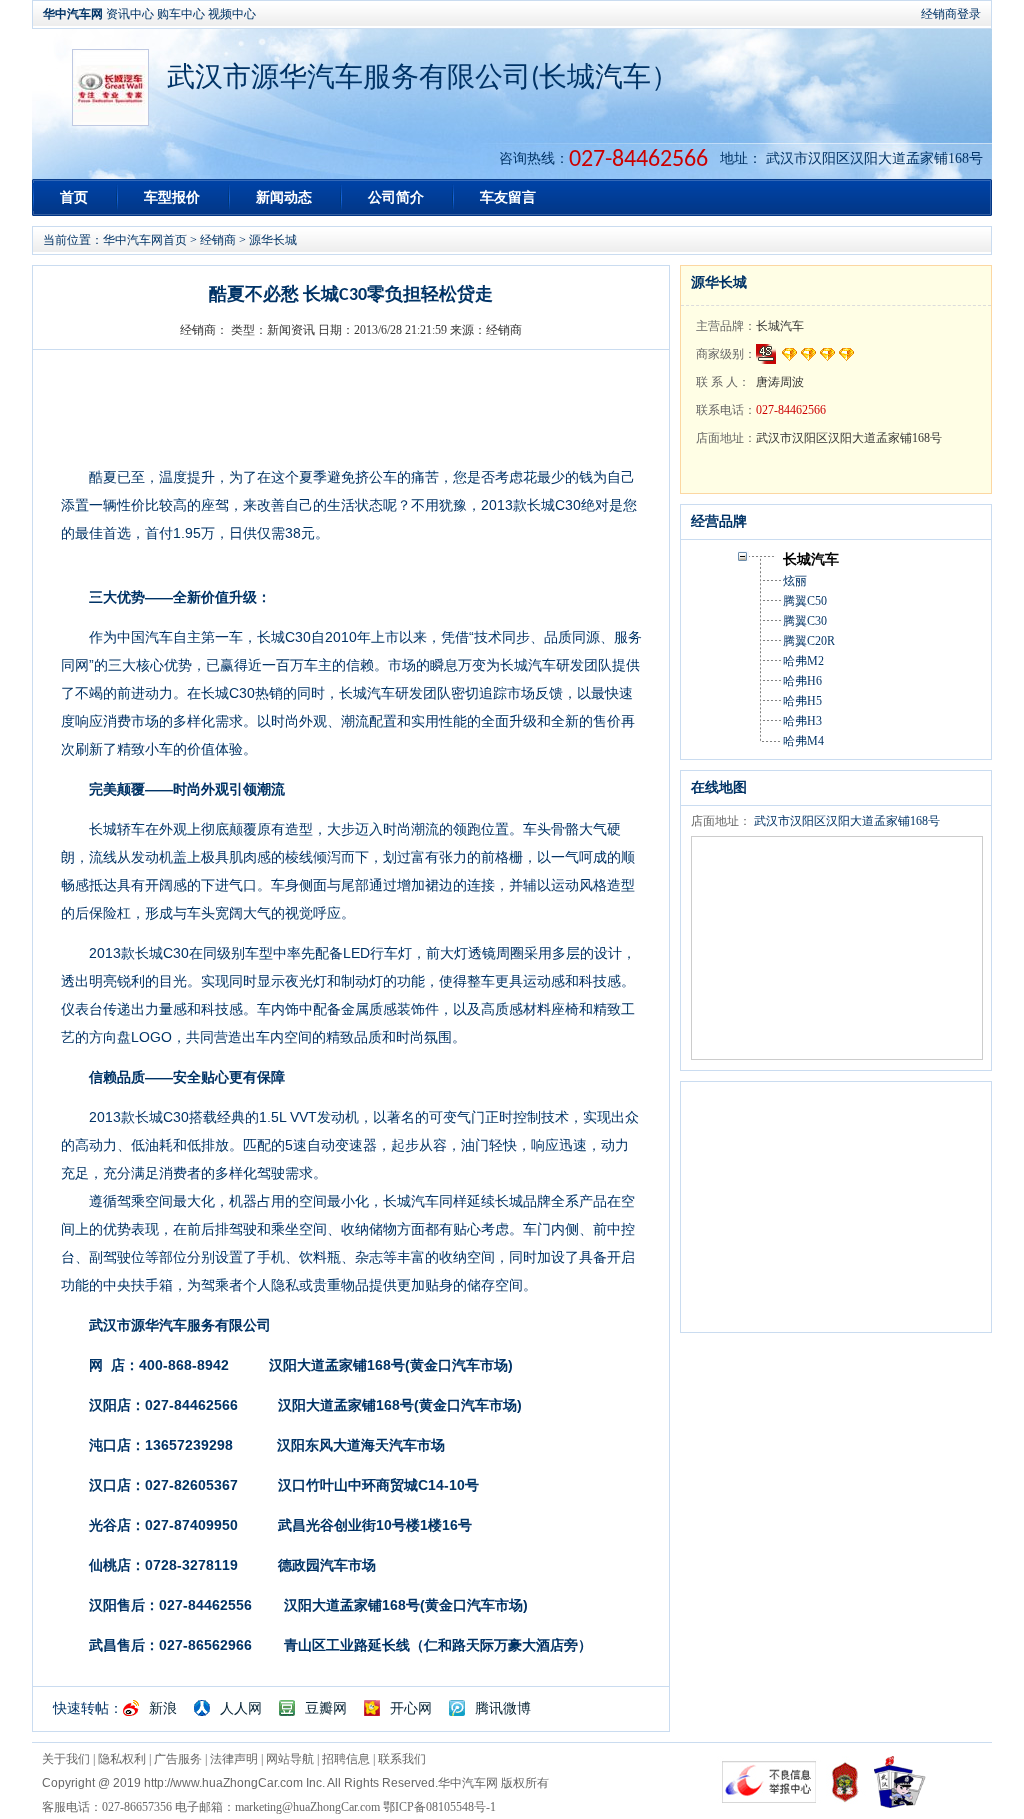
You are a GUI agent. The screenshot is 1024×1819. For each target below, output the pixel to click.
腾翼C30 (805, 621)
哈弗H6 (802, 681)
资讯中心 (130, 14)
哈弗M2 (803, 661)
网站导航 (290, 1759)
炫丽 (795, 581)
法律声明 (234, 1759)
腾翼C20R (809, 641)
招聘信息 (346, 1759)
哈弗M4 (803, 741)
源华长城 (273, 240)
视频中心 (232, 14)
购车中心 (181, 14)
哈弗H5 (802, 701)
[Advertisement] (831, 1207)
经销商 (218, 240)
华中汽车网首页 (145, 240)
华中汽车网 (73, 14)
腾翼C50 (805, 601)
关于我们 (66, 1759)
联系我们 (402, 1759)
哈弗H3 (802, 721)
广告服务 (178, 1759)
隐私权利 (122, 1759)
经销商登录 (951, 14)
